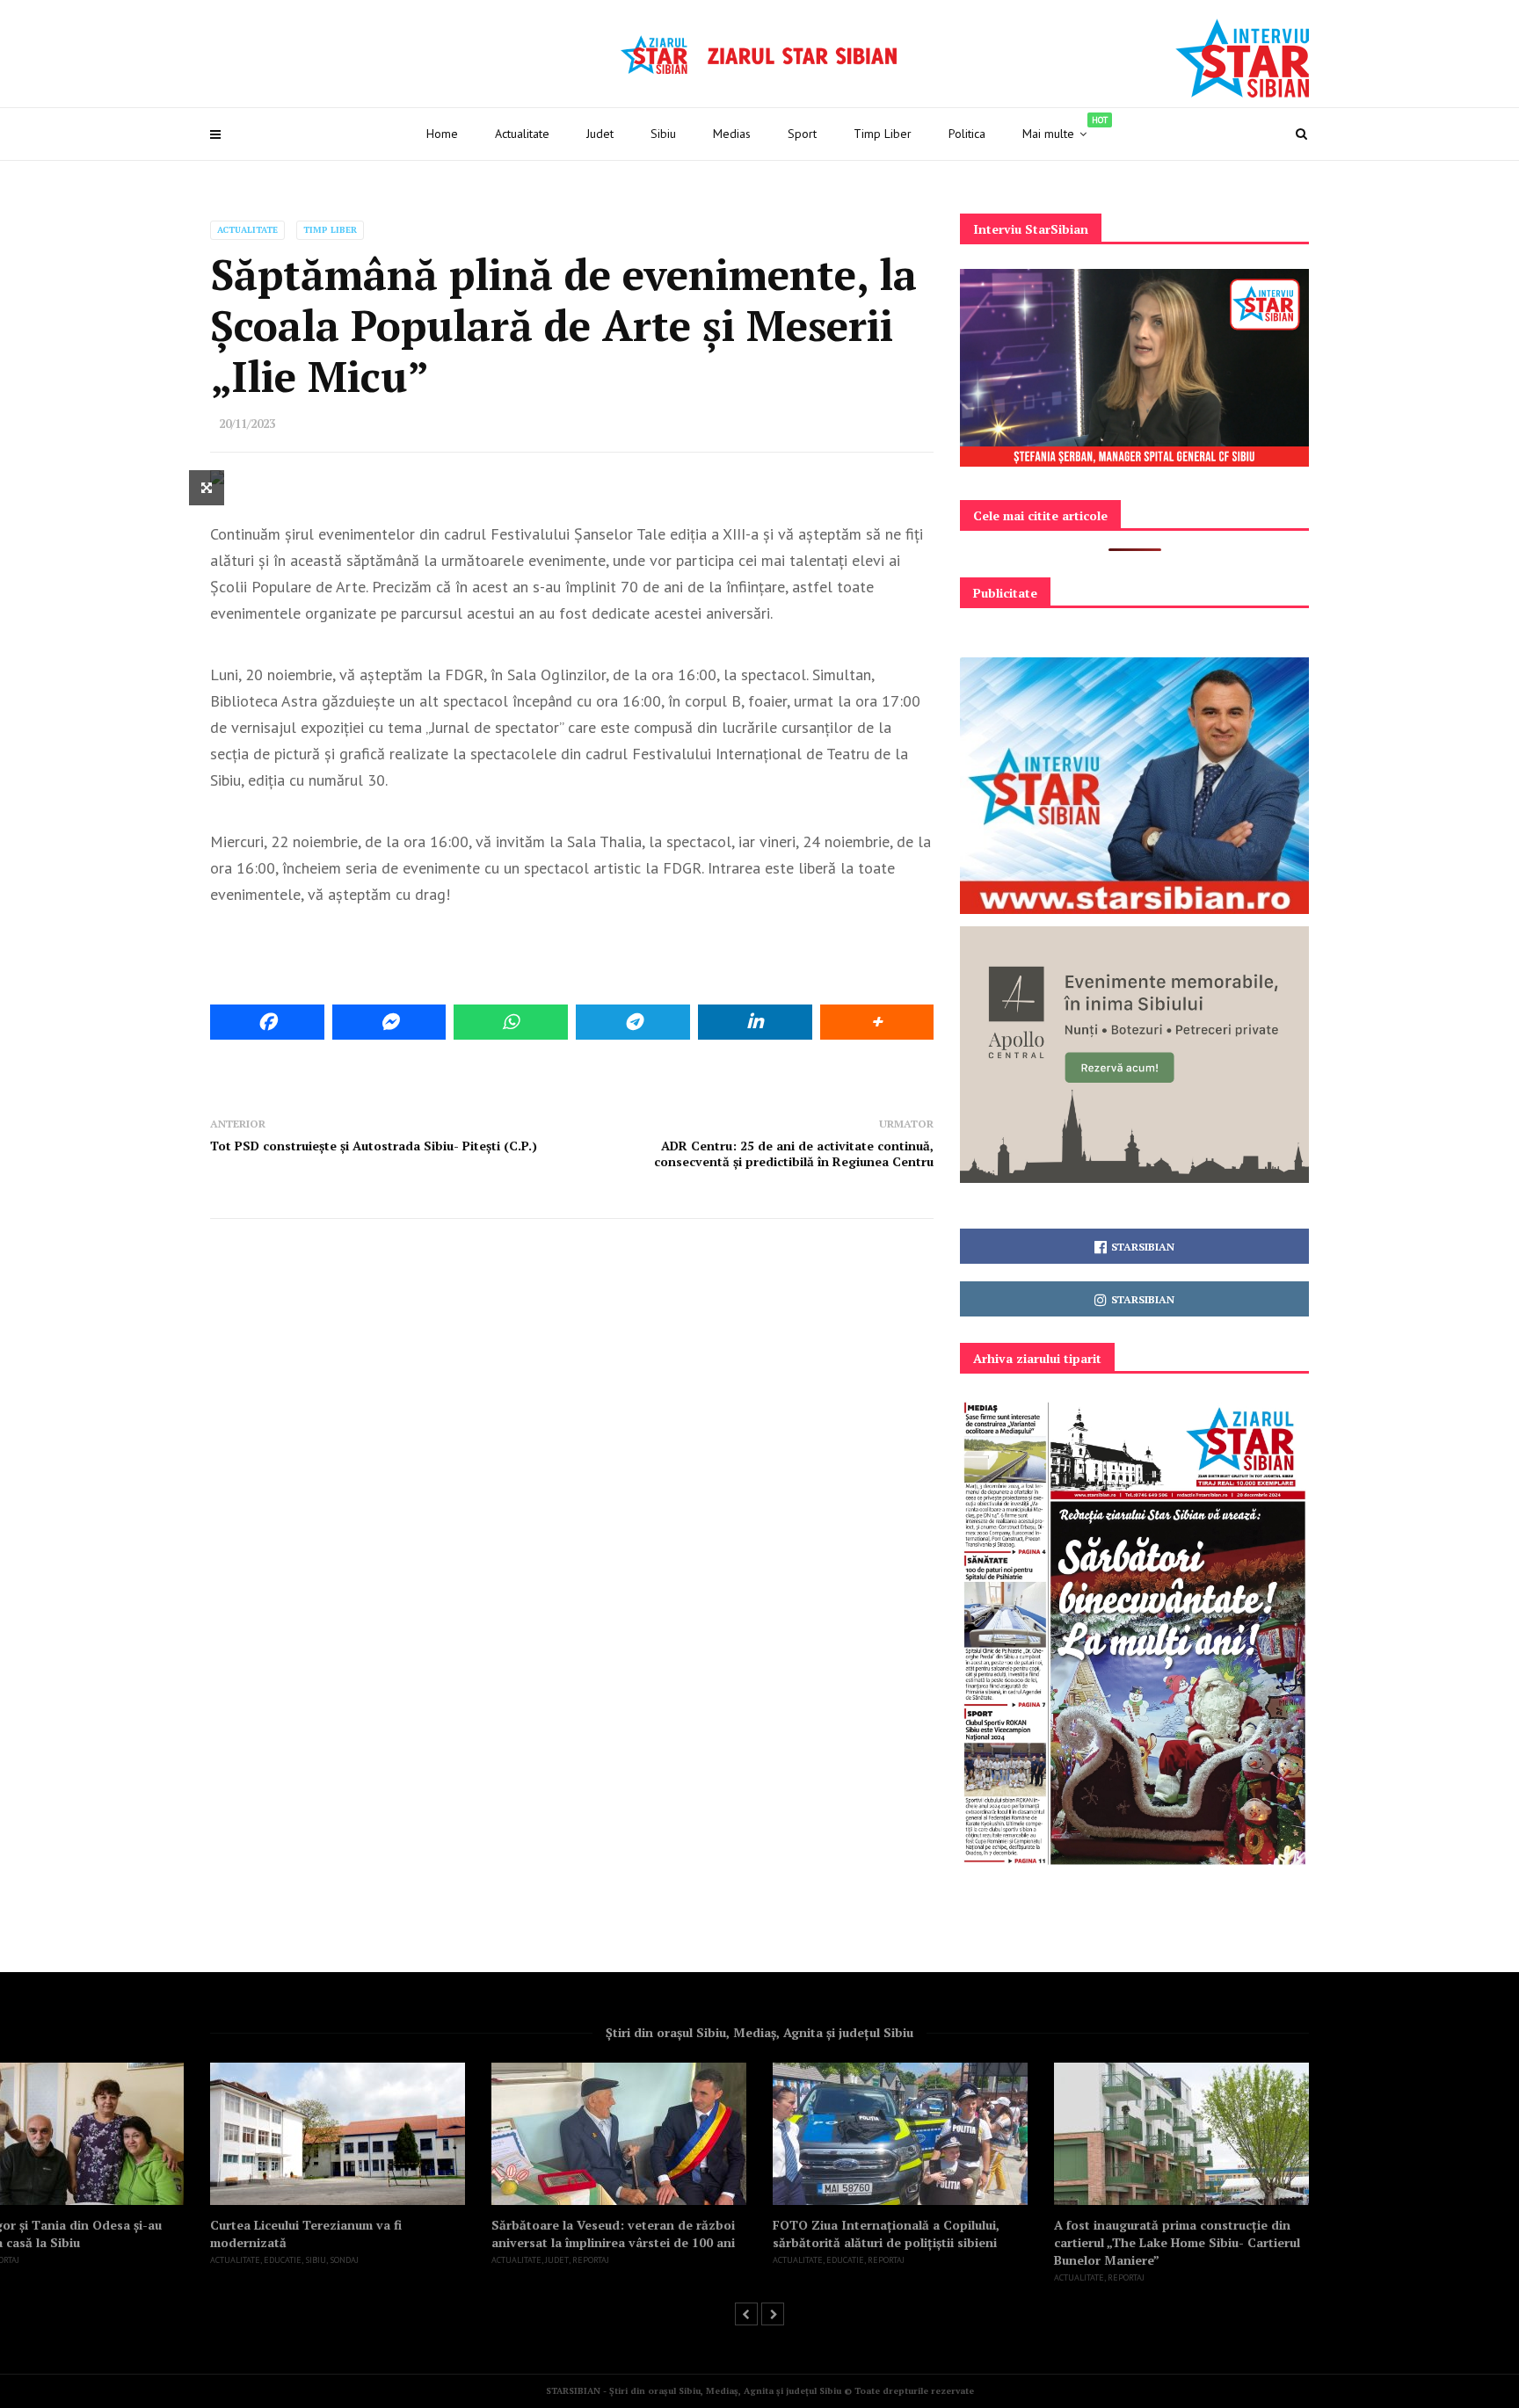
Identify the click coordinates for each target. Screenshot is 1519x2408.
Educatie (283, 2260)
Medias (732, 134)
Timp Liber (883, 134)
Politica (967, 134)
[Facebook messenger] (389, 1022)
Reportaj (591, 2260)
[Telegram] (633, 1022)
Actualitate (522, 134)
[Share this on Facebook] (267, 1022)
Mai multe (1065, 128)
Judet (600, 134)
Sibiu (663, 134)
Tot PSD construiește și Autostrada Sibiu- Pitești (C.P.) (374, 1146)
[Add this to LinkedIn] (755, 1022)
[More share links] (877, 1022)
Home (442, 134)
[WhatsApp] (511, 1022)
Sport (802, 134)
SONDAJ (344, 2260)
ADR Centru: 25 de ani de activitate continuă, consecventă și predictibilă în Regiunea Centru (794, 1153)
